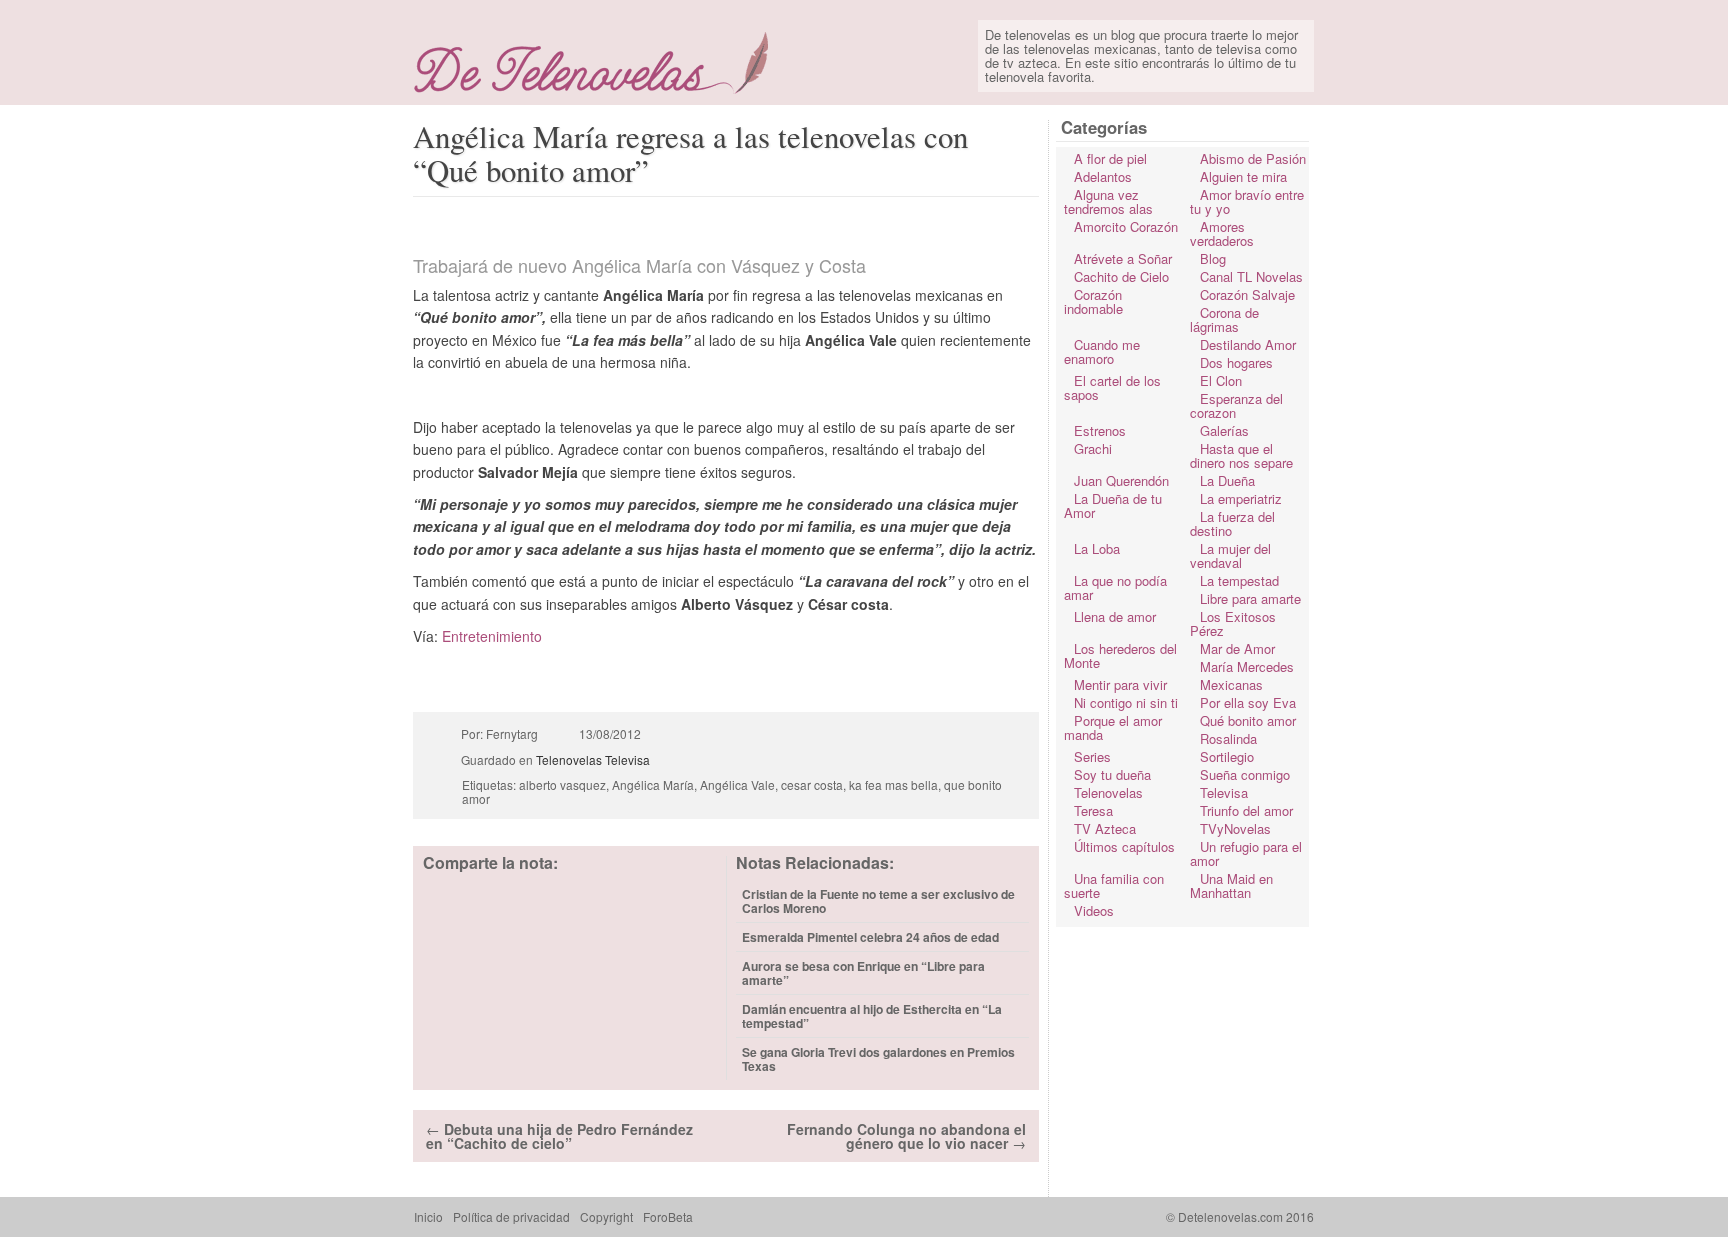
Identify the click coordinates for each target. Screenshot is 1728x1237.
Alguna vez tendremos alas (1108, 201)
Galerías (1224, 430)
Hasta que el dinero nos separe (1241, 455)
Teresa (1093, 810)
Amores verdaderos (1222, 233)
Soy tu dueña (1112, 774)
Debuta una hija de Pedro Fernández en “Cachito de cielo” (559, 1136)
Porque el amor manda (1113, 727)
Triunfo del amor (1246, 810)
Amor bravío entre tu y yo (1247, 201)
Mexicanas (1231, 684)
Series (1092, 756)
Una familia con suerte (1114, 885)
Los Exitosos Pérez (1233, 623)
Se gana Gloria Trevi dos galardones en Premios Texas (878, 1059)
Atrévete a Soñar (1123, 258)
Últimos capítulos (1124, 846)
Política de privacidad (511, 1216)
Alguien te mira (1243, 176)
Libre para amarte (1250, 598)
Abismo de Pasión (1253, 158)
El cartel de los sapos (1112, 387)
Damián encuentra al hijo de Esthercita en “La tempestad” (872, 1016)
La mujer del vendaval (1230, 555)
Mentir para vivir (1120, 684)
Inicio (428, 1216)
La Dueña (1227, 480)
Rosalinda (1228, 738)
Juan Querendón (1121, 480)
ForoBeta (668, 1216)
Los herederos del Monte (1120, 655)
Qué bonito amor (1248, 720)
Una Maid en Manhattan (1231, 885)
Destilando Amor (1248, 344)
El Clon (1221, 380)
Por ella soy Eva (1248, 702)
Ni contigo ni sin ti (1126, 702)
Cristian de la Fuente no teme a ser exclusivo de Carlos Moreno (878, 901)
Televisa (627, 759)
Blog (1213, 258)
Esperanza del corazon (1236, 405)
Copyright (606, 1216)
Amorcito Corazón (1126, 226)
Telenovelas (569, 759)
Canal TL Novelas (1251, 276)
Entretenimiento (492, 636)
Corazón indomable (1093, 301)
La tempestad (1239, 580)
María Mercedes (1247, 666)
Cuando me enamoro (1102, 351)
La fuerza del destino (1232, 523)
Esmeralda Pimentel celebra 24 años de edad (870, 937)
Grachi (1093, 448)
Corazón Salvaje (1247, 294)
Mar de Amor (1237, 648)
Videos (1094, 910)
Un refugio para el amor (1246, 853)
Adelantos (1103, 176)
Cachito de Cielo (1121, 276)
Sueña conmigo (1245, 774)
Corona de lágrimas (1224, 319)
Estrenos (1100, 430)
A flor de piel (1110, 158)
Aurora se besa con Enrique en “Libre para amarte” (863, 973)
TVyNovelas (1235, 828)
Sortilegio (1227, 756)
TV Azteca (1105, 828)
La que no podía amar (1115, 587)
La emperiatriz (1241, 498)
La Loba (1097, 548)
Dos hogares (1236, 362)
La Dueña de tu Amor (1113, 505)
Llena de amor (1115, 616)
